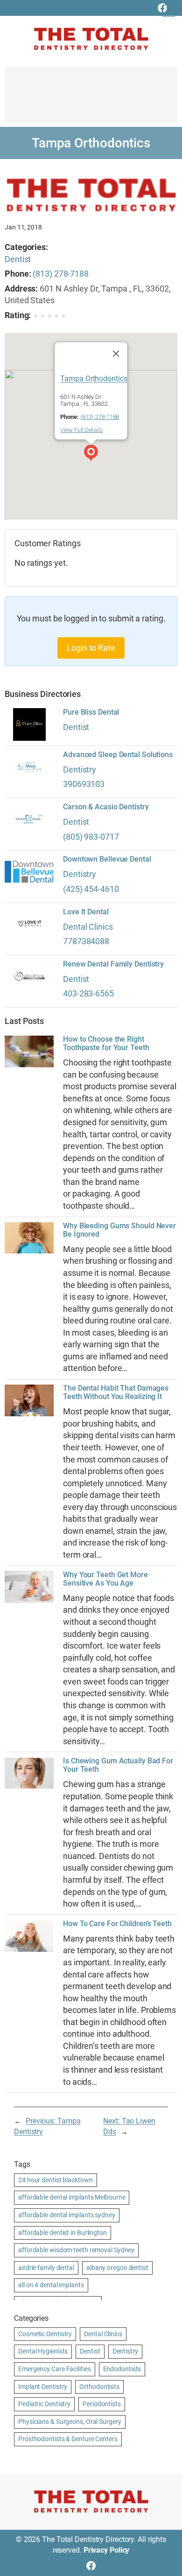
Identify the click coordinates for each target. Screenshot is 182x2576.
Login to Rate (91, 648)
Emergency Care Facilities (55, 2369)
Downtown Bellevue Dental (107, 859)
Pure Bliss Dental (91, 712)
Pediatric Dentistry (44, 2404)
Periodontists (102, 2404)
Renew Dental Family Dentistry (113, 964)
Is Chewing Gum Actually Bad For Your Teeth (118, 1765)
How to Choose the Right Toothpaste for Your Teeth (106, 1044)
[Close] (116, 354)
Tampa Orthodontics (94, 379)
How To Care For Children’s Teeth (117, 1924)
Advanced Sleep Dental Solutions (118, 755)
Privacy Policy (107, 2550)
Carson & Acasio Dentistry (106, 807)
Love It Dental (86, 912)
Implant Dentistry (43, 2387)
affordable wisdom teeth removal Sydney (76, 2250)
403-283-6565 (88, 993)
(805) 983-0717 (91, 837)
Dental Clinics (88, 927)
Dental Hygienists (43, 2351)
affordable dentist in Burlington (63, 2233)
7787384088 (86, 941)
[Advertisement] (91, 99)
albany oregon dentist (117, 2268)
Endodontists (122, 2369)
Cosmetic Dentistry (45, 2334)
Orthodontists (99, 2387)
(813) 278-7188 (61, 274)
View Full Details (81, 430)
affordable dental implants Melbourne (72, 2197)
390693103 (84, 784)
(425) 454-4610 (91, 889)
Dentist (18, 259)
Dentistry (80, 769)
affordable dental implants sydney (67, 2215)
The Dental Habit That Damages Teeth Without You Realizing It (116, 1392)
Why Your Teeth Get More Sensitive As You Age (105, 1579)
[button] (91, 454)
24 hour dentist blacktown (56, 2180)
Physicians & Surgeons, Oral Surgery (70, 2422)
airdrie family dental (46, 2268)
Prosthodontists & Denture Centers (68, 2439)
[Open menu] (169, 11)
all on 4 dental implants (51, 2285)
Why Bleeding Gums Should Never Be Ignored (119, 1230)
